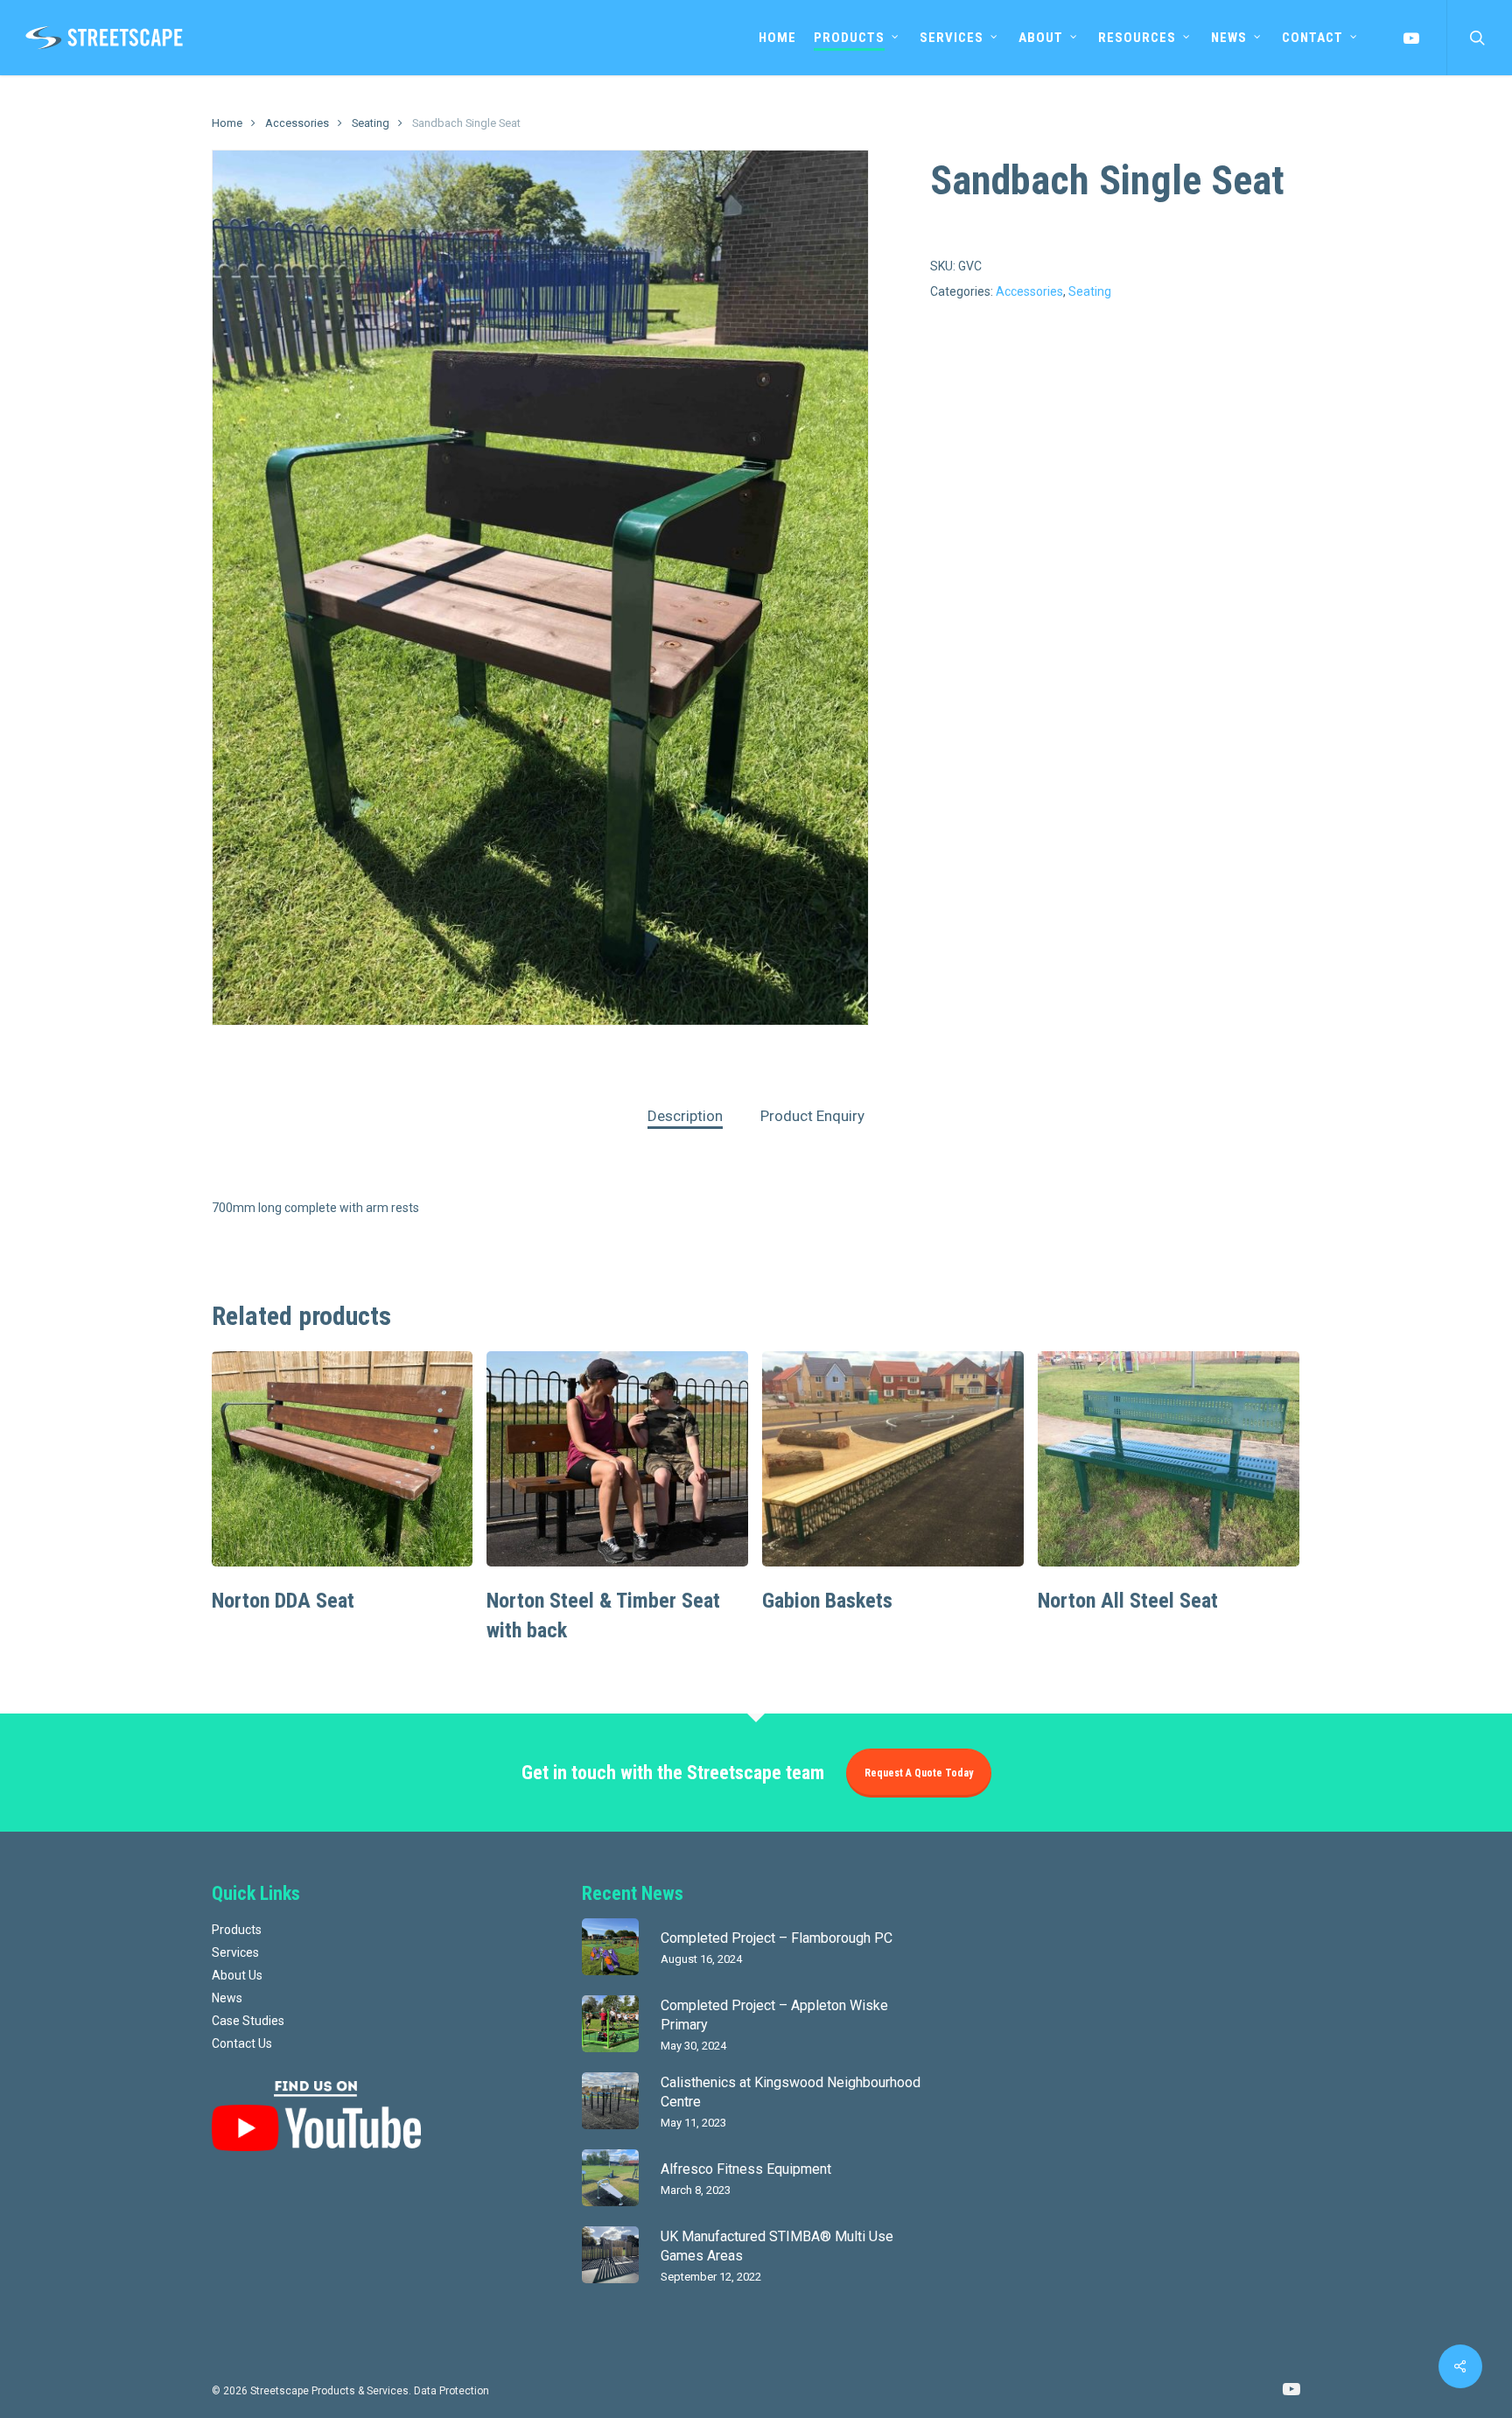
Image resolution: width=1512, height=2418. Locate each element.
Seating (371, 123)
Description (685, 1116)
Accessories (297, 123)
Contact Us (242, 2043)
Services (235, 1952)
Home (227, 123)
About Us (237, 1975)
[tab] (685, 1116)
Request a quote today (919, 1773)
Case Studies (248, 2021)
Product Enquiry (812, 1116)
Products (237, 1930)
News (227, 1998)
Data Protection (451, 2391)
